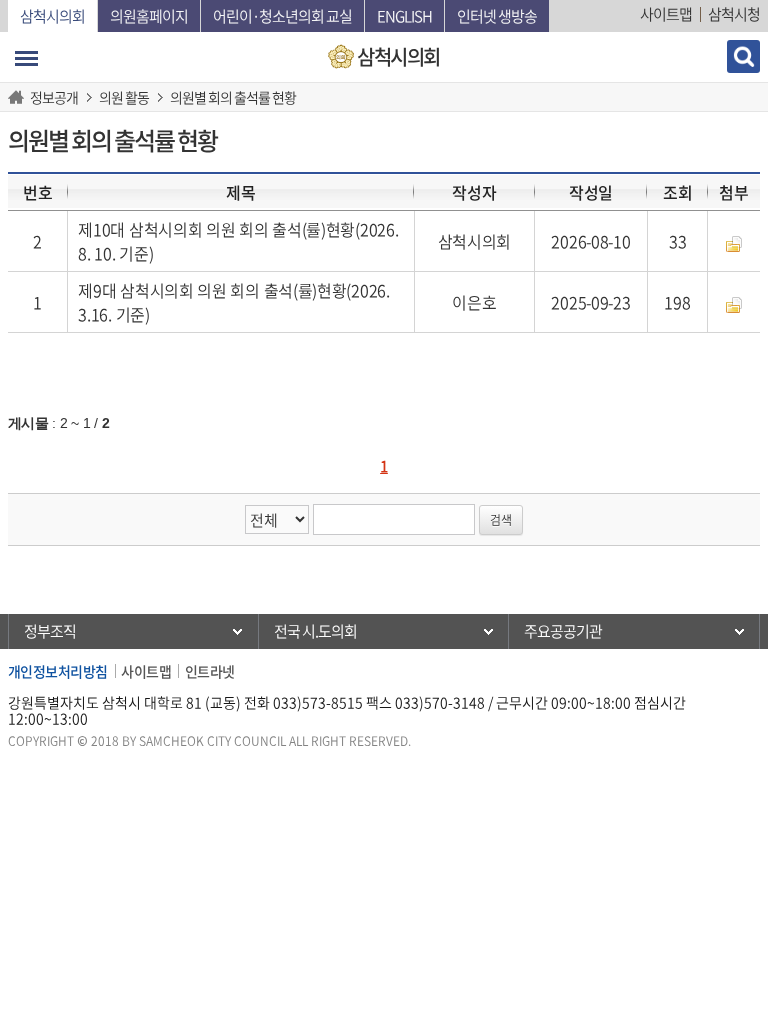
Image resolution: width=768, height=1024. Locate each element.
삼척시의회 (52, 16)
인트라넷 (210, 671)
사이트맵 (666, 14)
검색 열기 (743, 56)
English (404, 16)
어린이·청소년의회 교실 (282, 16)
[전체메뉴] (26, 58)
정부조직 (50, 631)
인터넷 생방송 (497, 16)
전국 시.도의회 (315, 631)
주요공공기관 (563, 631)
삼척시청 (734, 14)
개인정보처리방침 (58, 671)
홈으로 (19, 97)
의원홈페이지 (149, 16)
